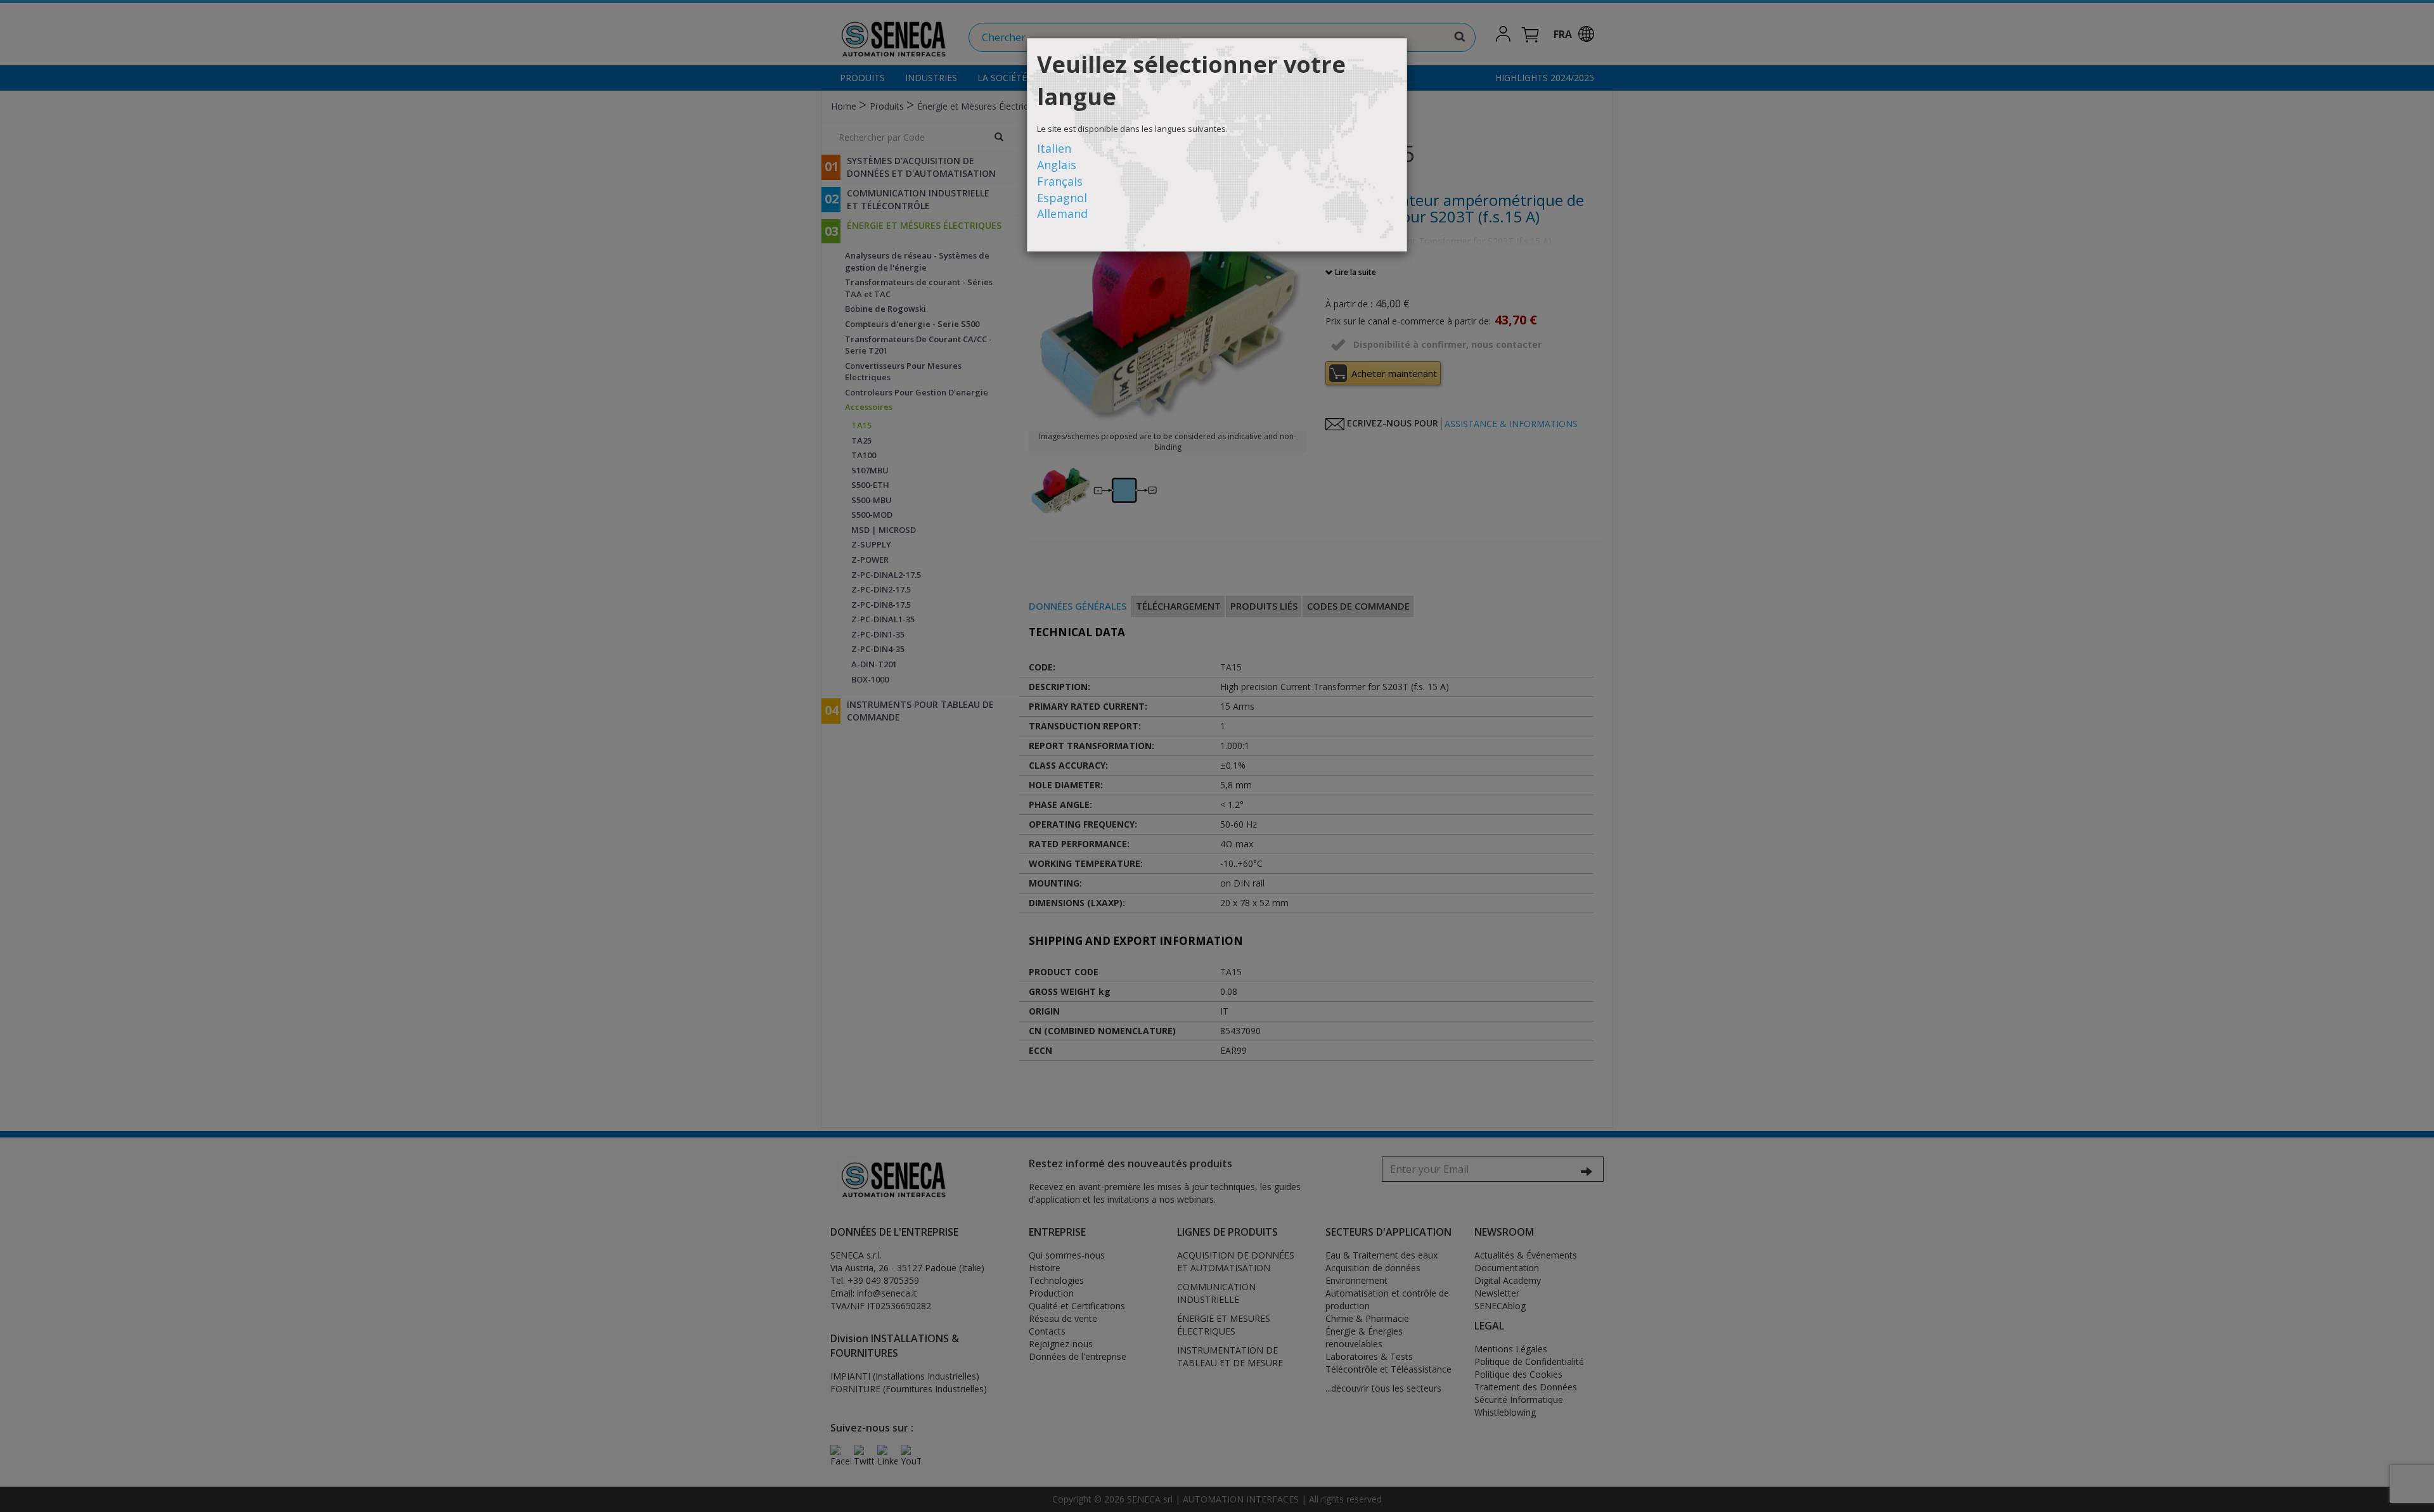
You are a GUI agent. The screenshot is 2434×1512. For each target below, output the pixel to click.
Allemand (1062, 214)
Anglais (1057, 165)
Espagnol (1062, 198)
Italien (1054, 148)
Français (1060, 181)
